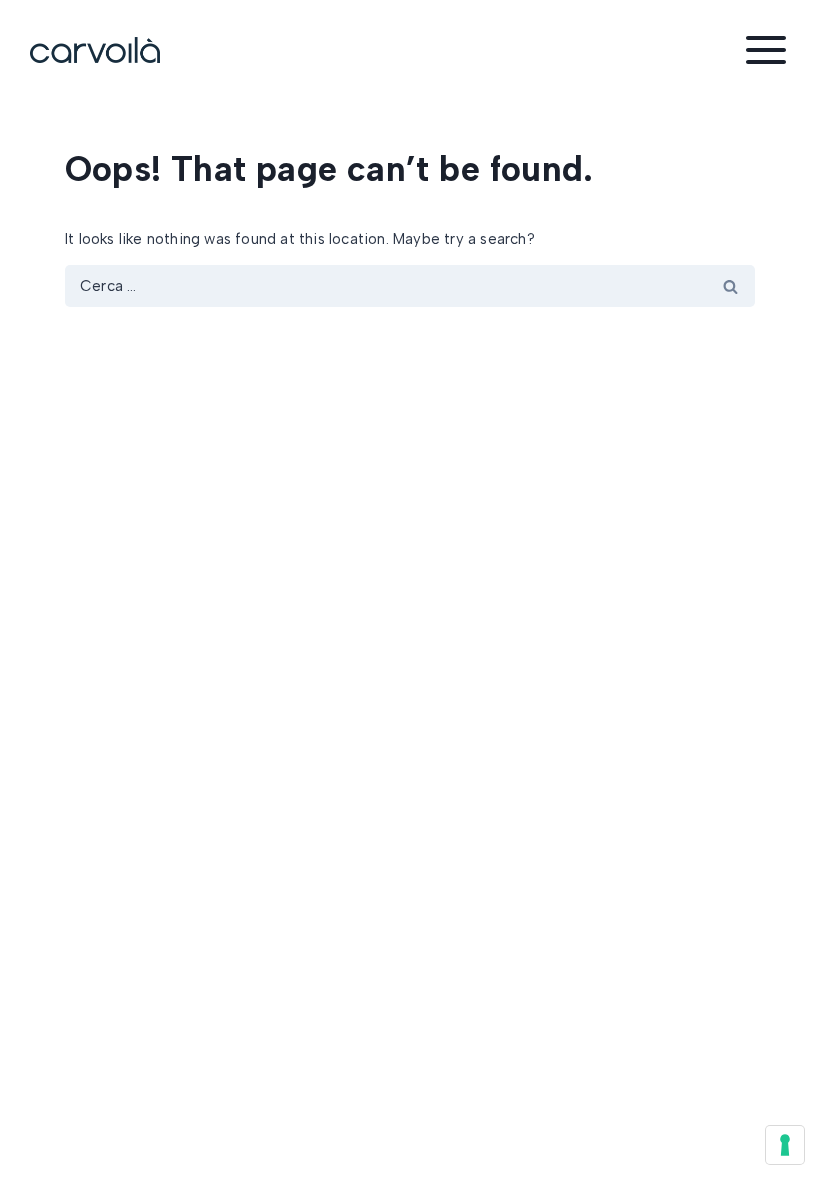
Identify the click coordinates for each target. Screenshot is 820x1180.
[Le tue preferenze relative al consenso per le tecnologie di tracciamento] (785, 1145)
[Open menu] (766, 50)
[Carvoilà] (95, 50)
